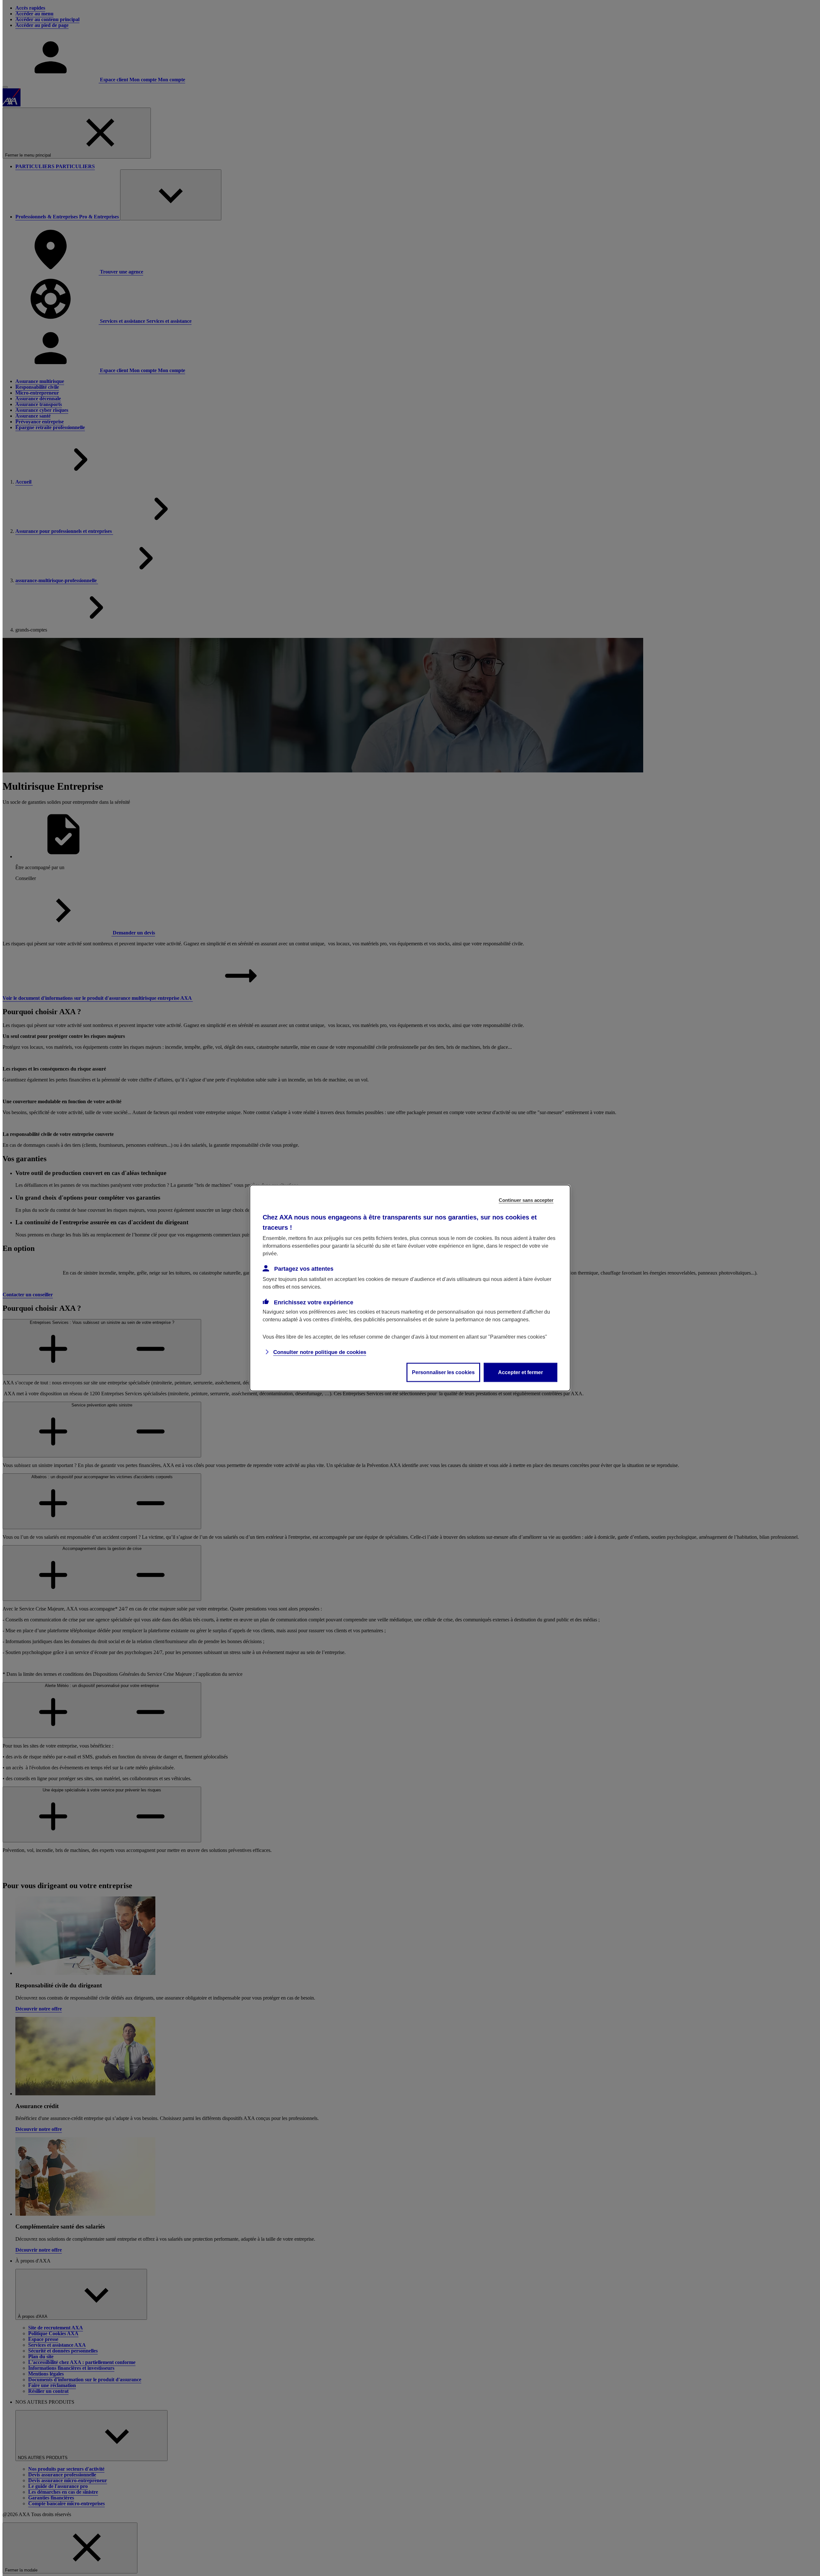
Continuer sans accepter (526, 1200)
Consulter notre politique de (320, 1352)
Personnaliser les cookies (443, 1372)
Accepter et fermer (521, 1372)
